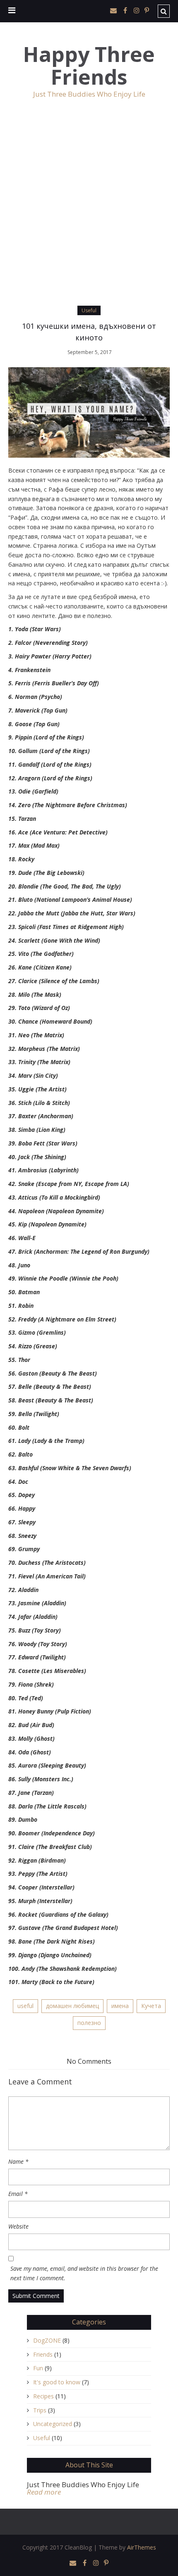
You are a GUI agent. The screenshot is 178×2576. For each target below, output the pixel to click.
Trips (40, 2410)
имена (120, 2006)
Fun (38, 2368)
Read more (44, 2492)
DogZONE (47, 2340)
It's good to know (57, 2382)
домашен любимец (72, 2006)
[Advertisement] (89, 212)
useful (25, 2006)
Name (18, 2161)
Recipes (43, 2396)
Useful (89, 310)
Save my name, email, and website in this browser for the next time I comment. (84, 2273)
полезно (89, 2023)
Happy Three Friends (89, 66)
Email (18, 2194)
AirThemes (142, 2547)
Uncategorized (53, 2424)
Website (18, 2226)
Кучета (151, 2006)
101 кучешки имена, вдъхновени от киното (89, 332)
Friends (43, 2354)
